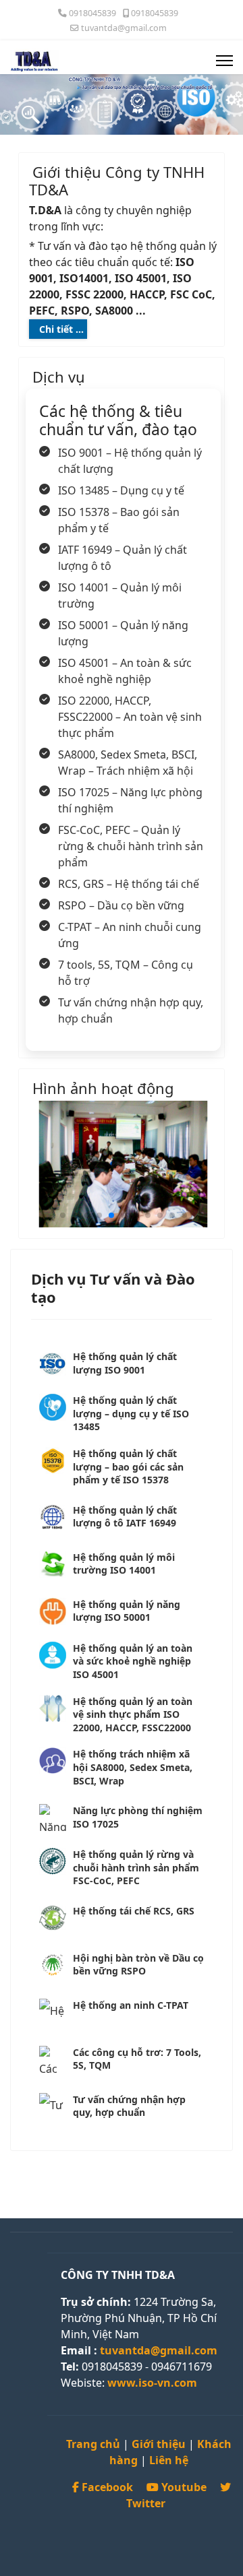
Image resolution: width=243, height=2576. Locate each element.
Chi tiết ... (61, 329)
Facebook (107, 2487)
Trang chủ (93, 2444)
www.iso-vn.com (152, 2383)
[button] (63, 1215)
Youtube (184, 2487)
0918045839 (92, 13)
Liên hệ (169, 2460)
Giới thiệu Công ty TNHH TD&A (117, 181)
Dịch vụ (59, 377)
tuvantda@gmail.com (124, 28)
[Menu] (224, 61)
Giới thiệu (159, 2444)
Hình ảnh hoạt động (103, 1088)
